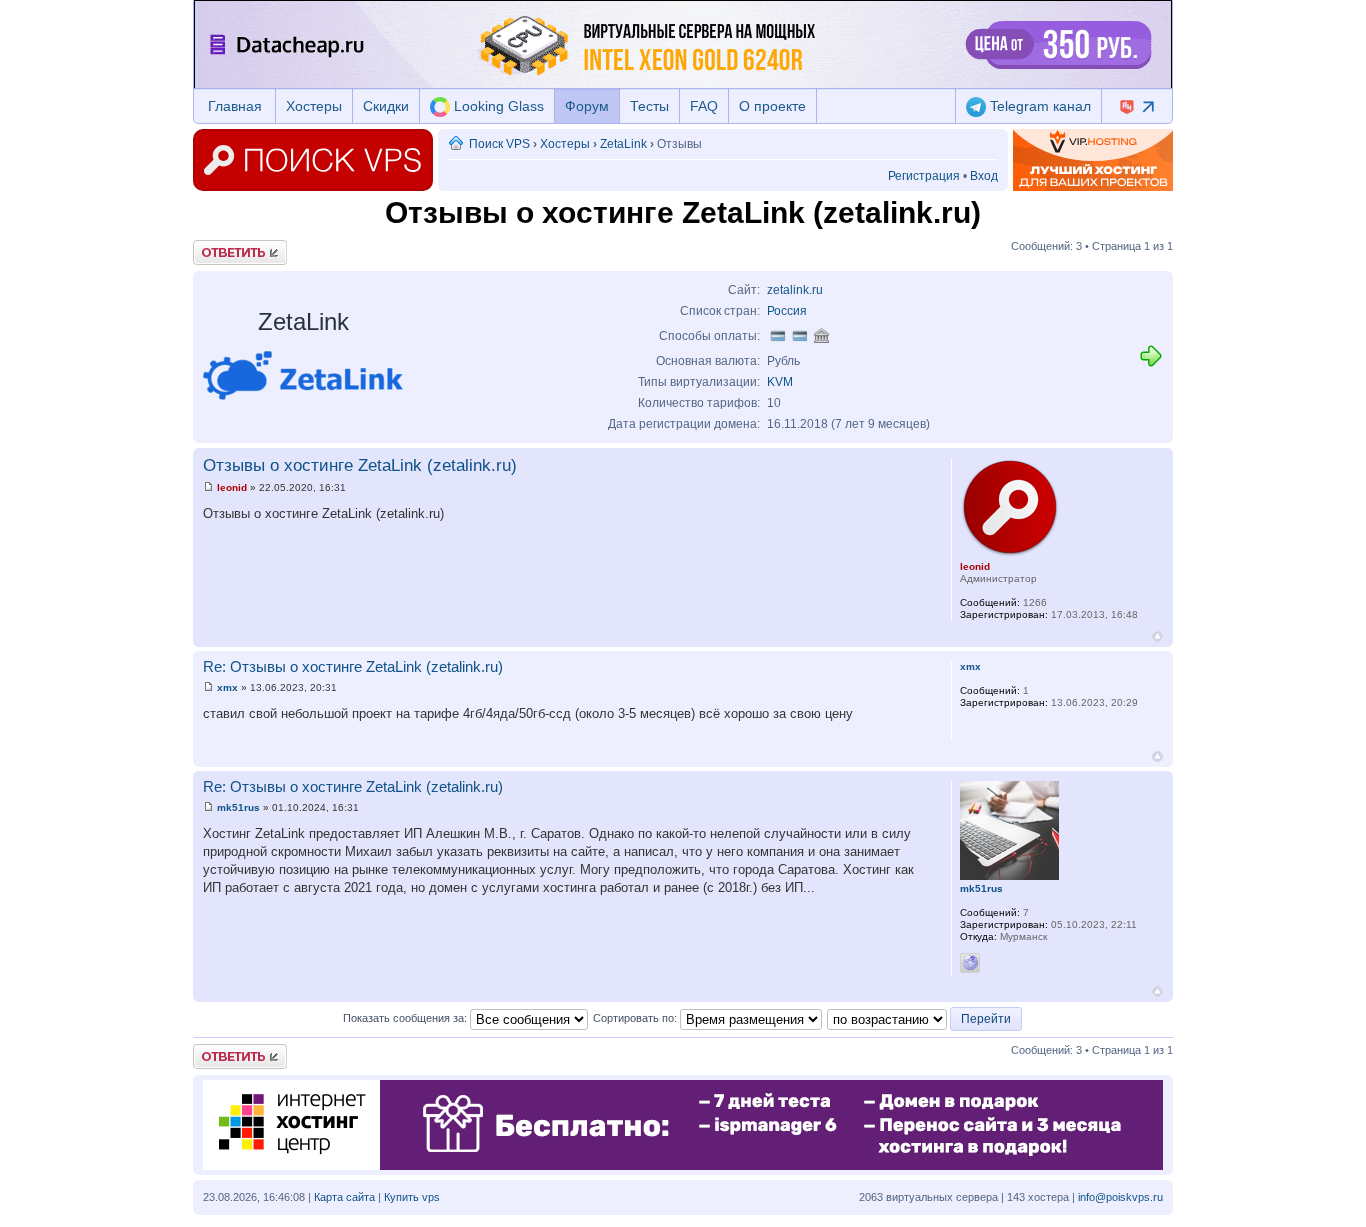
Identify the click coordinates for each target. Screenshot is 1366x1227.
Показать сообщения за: (406, 1018)
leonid (232, 487)
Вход (984, 176)
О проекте (772, 106)
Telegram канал (1038, 106)
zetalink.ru (795, 290)
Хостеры (314, 106)
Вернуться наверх (1157, 636)
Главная (235, 106)
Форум (587, 106)
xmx (227, 687)
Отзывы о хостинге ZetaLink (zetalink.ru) (360, 465)
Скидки (386, 106)
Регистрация (924, 176)
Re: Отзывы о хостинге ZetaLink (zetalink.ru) (353, 666)
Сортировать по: (636, 1018)
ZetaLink (623, 144)
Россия (787, 311)
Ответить (217, 246)
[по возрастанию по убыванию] (925, 1018)
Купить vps (412, 1197)
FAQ (704, 106)
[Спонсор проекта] (1093, 160)
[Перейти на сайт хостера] (1151, 364)
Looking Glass (497, 106)
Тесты (649, 106)
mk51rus (238, 807)
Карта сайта (344, 1197)
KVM (780, 382)
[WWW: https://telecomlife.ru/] (970, 963)
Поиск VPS (499, 144)
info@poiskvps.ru (1120, 1197)
